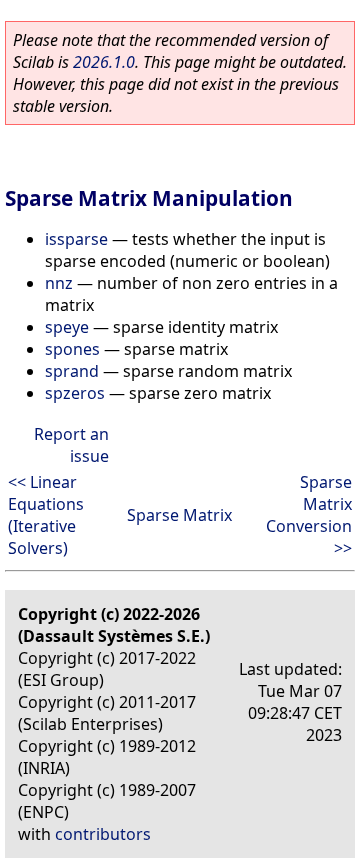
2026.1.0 (104, 62)
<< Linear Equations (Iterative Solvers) (46, 515)
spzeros (75, 393)
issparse (76, 239)
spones (72, 349)
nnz (59, 283)
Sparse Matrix (179, 515)
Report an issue (71, 445)
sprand (72, 371)
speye (67, 327)
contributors (103, 834)
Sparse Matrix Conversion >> (309, 515)
